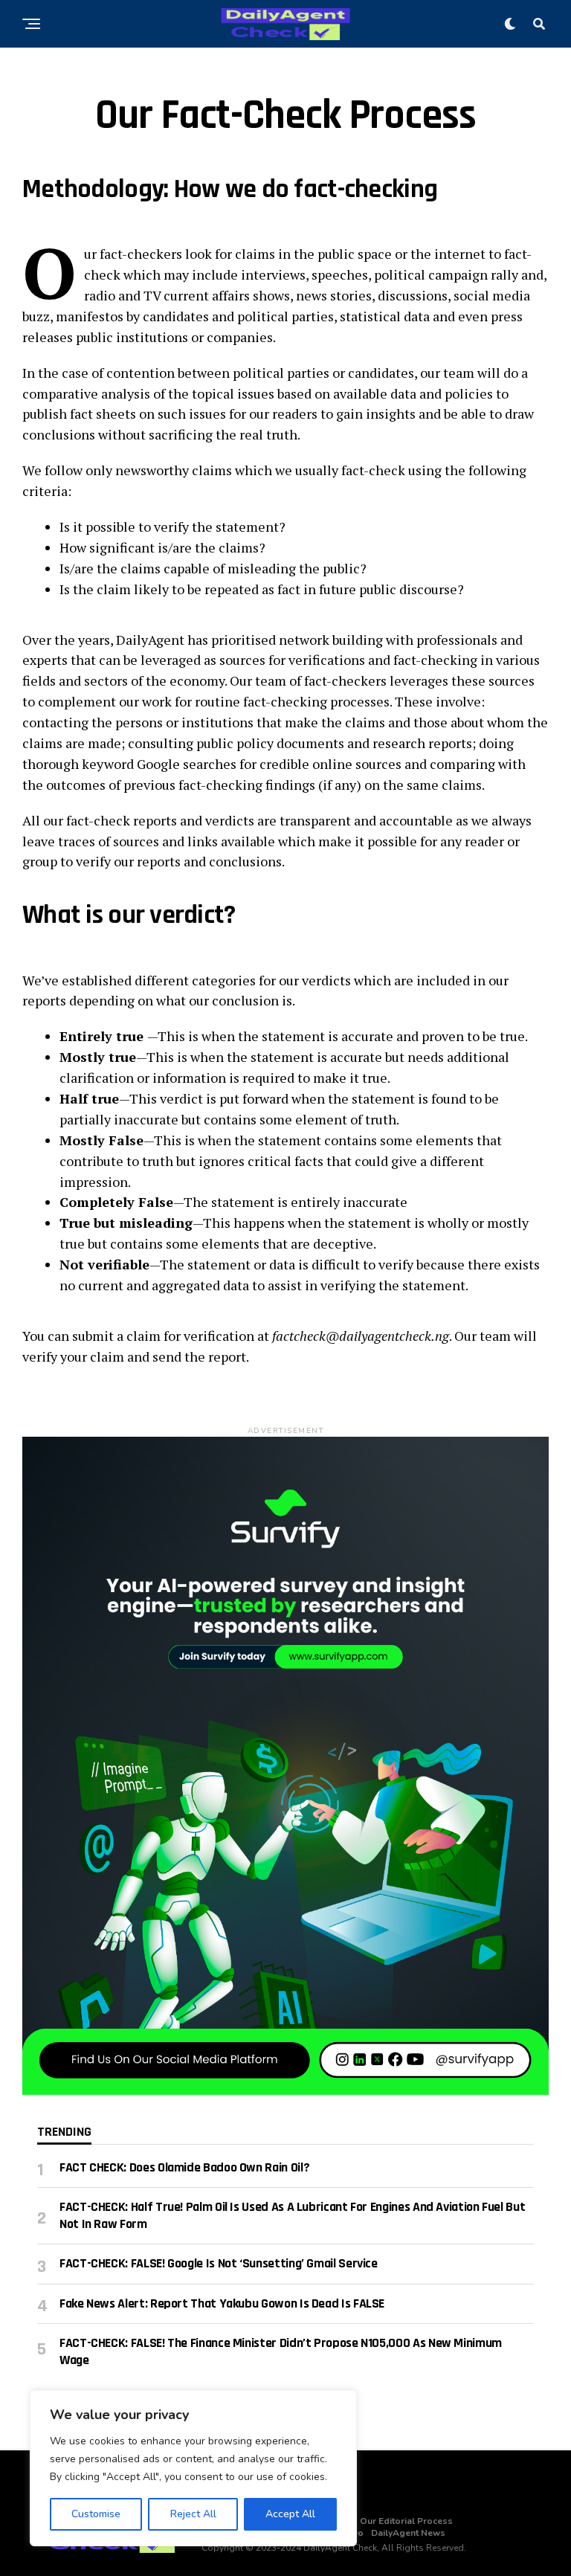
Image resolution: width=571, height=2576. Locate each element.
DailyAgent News (408, 2533)
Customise (96, 2514)
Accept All (290, 2514)
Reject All (193, 2514)
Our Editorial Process (406, 2521)
